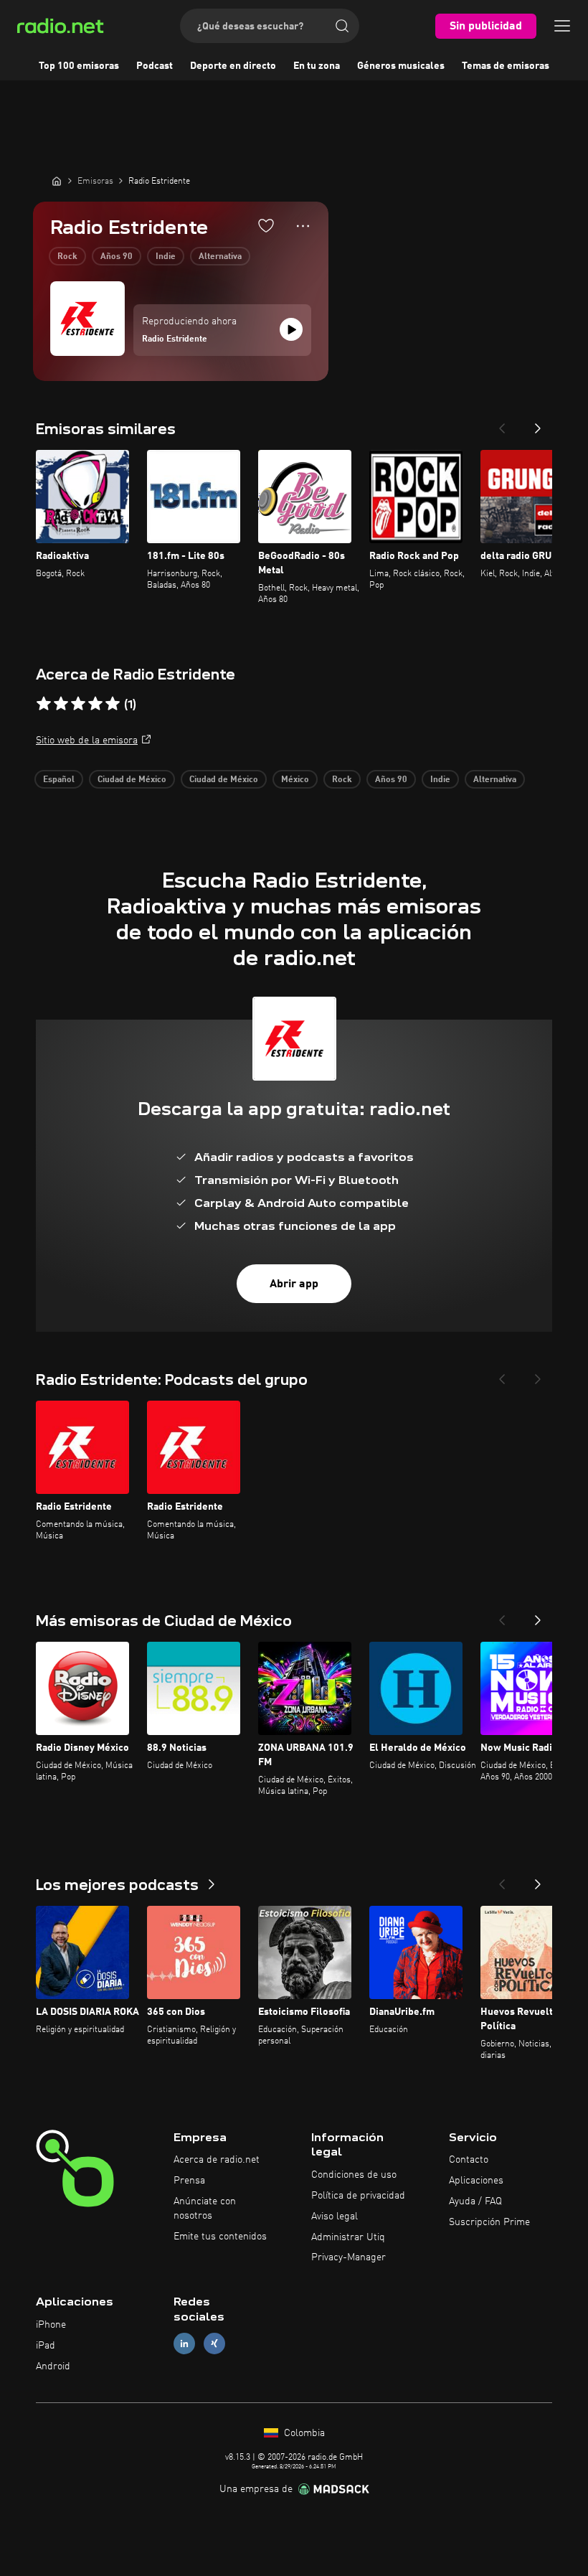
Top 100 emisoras (79, 66)
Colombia (303, 2433)
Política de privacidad (358, 2196)
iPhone (51, 2325)
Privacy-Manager (348, 2257)
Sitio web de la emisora (87, 741)
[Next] (538, 424)
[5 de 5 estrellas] (113, 704)
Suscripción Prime (489, 2222)
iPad (46, 2346)
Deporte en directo (233, 66)
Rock (67, 257)
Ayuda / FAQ (475, 2201)
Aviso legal (335, 2217)
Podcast (155, 66)
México (295, 780)
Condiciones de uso (354, 2175)
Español (59, 780)
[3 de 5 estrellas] (78, 704)
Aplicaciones (476, 2181)
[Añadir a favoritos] (266, 225)
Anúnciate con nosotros (205, 2209)
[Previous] (502, 424)
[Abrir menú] (562, 26)
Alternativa (220, 257)
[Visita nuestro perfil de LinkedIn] (184, 2343)
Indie (166, 257)
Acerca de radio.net (217, 2160)
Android (53, 2366)
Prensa (189, 2181)
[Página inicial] (57, 181)
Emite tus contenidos (220, 2237)
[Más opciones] (303, 226)
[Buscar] (342, 26)
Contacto (469, 2160)
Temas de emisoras (506, 66)
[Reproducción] (291, 329)
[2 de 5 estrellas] (61, 704)
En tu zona (317, 66)
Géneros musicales (401, 66)
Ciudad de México (132, 780)
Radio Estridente (175, 339)
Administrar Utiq (348, 2237)
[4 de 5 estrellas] (95, 704)
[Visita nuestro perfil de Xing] (214, 2343)
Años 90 (117, 257)
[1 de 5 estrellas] (44, 704)
